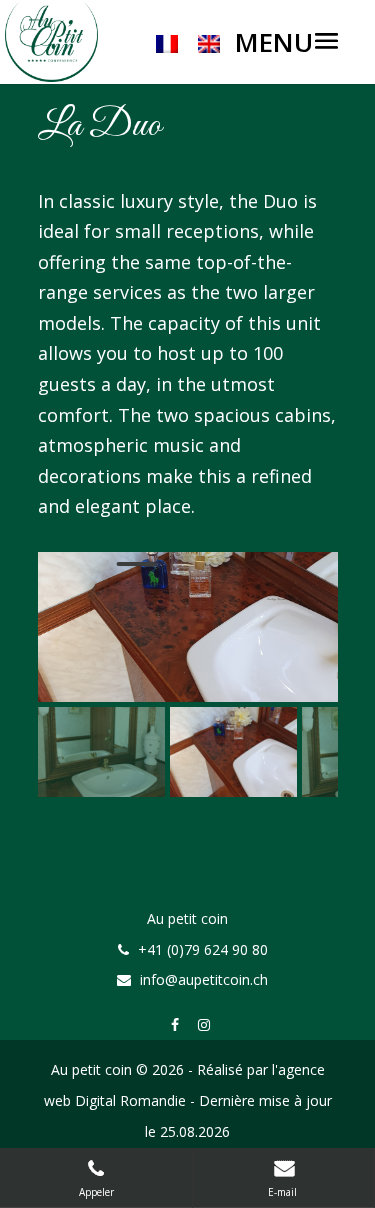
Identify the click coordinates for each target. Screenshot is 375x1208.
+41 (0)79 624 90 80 (203, 949)
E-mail (284, 1192)
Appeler (96, 1192)
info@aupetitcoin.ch (204, 979)
